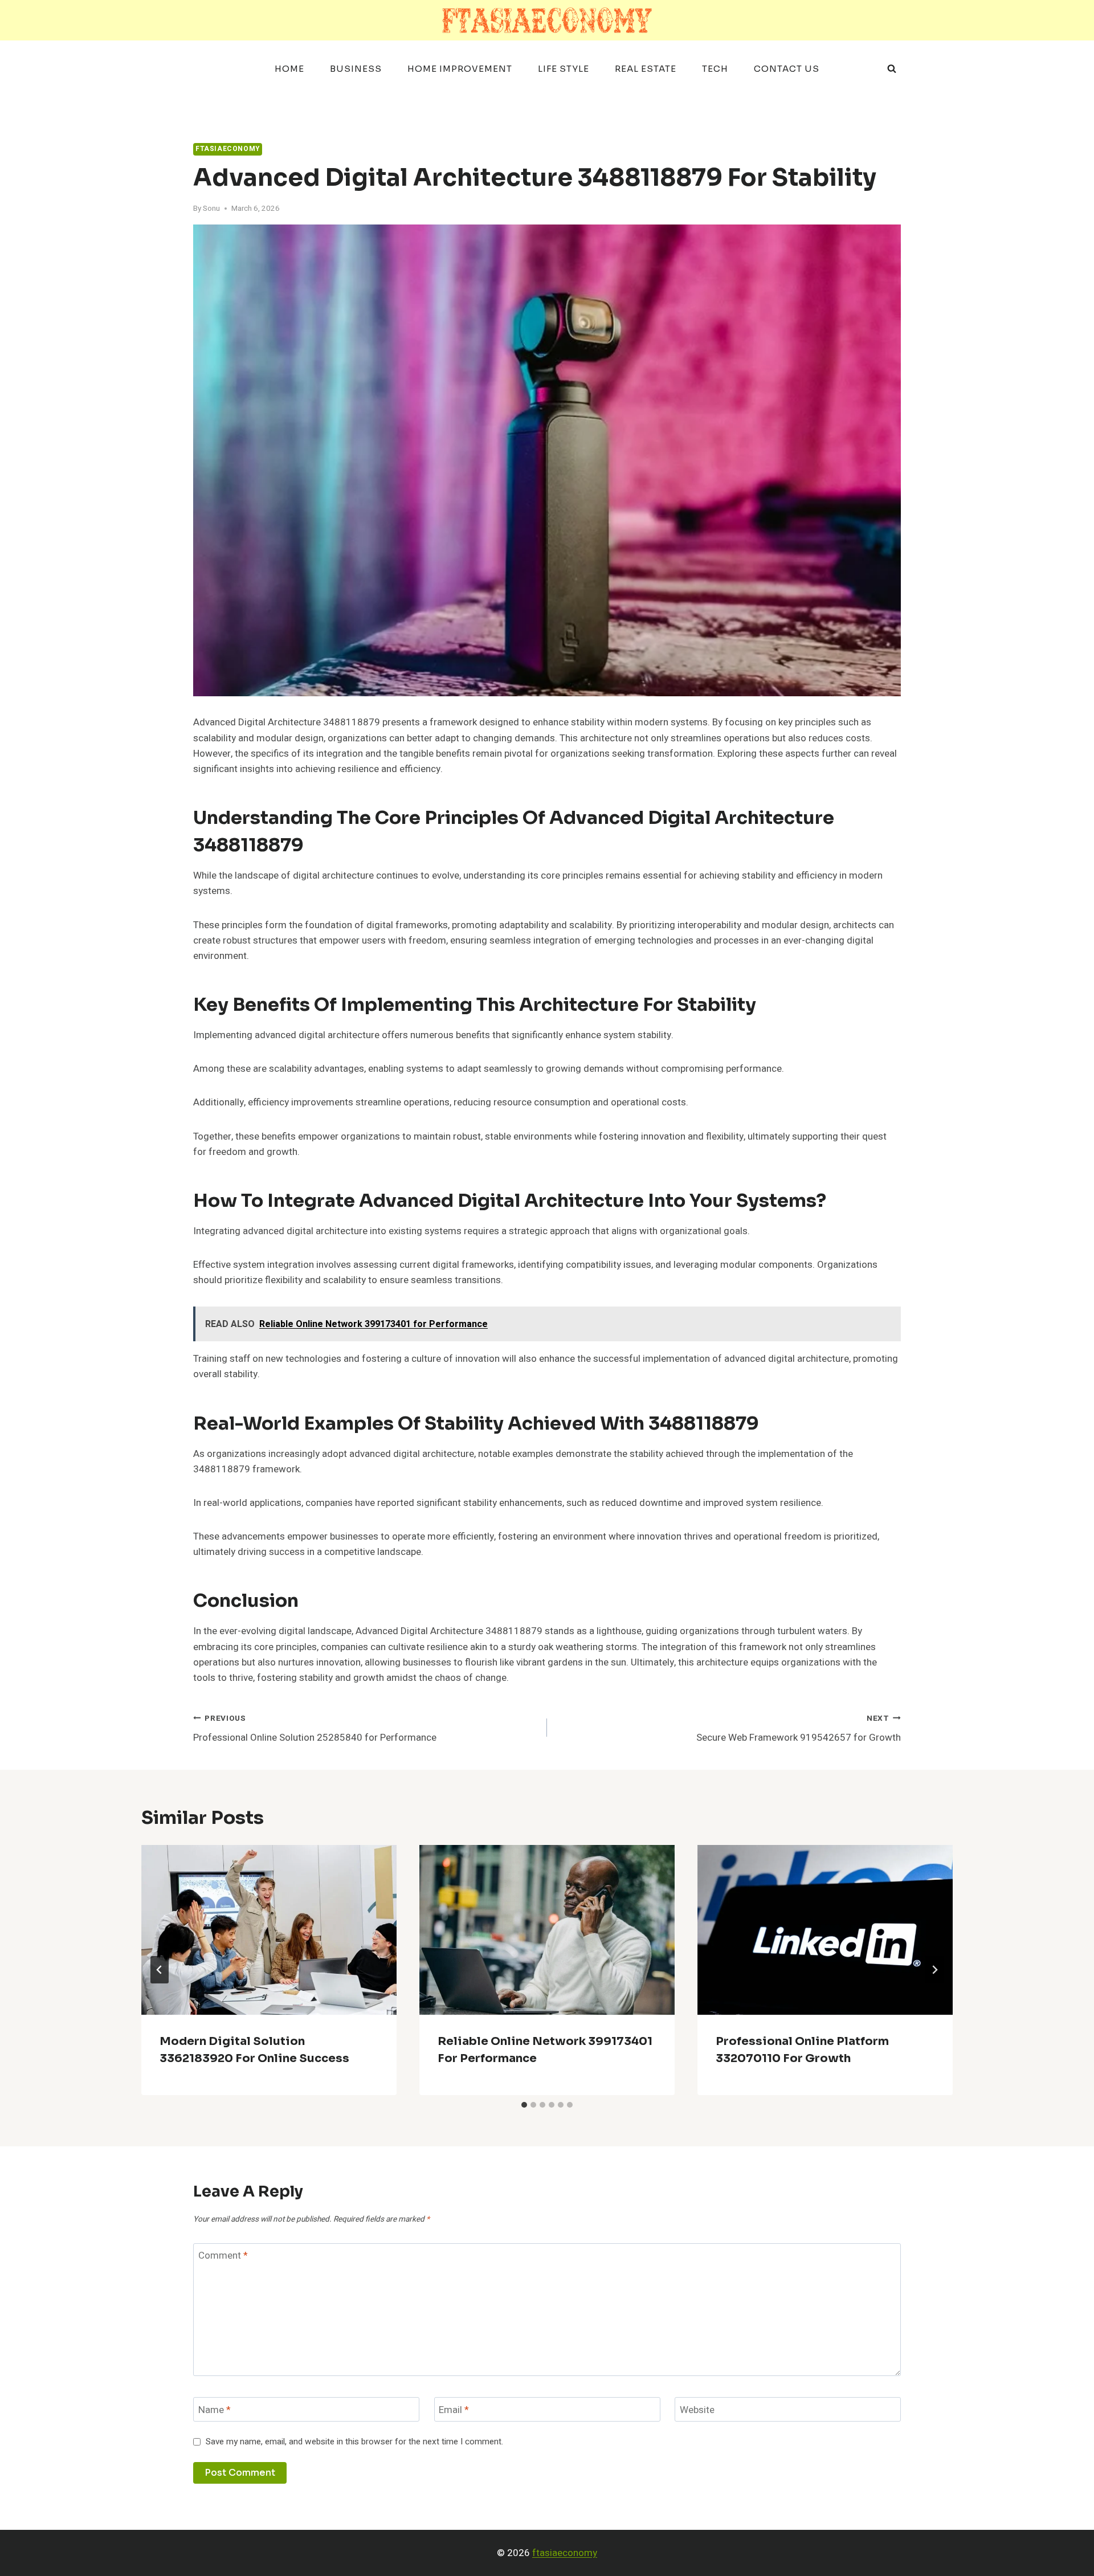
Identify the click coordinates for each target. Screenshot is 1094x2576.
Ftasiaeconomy (228, 149)
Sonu (211, 209)
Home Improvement (460, 69)
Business (356, 69)
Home (289, 69)
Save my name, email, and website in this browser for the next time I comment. (354, 2442)
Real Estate (646, 69)
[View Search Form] (892, 69)
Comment (223, 2256)
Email (454, 2410)
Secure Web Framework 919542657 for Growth (799, 1729)
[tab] (524, 2105)
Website (697, 2410)
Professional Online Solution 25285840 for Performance (315, 1729)
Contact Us (787, 69)
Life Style (564, 69)
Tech (715, 69)
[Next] (934, 1970)
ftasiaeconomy (565, 2553)
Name (215, 2410)
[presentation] (269, 1930)
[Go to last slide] (160, 1970)
